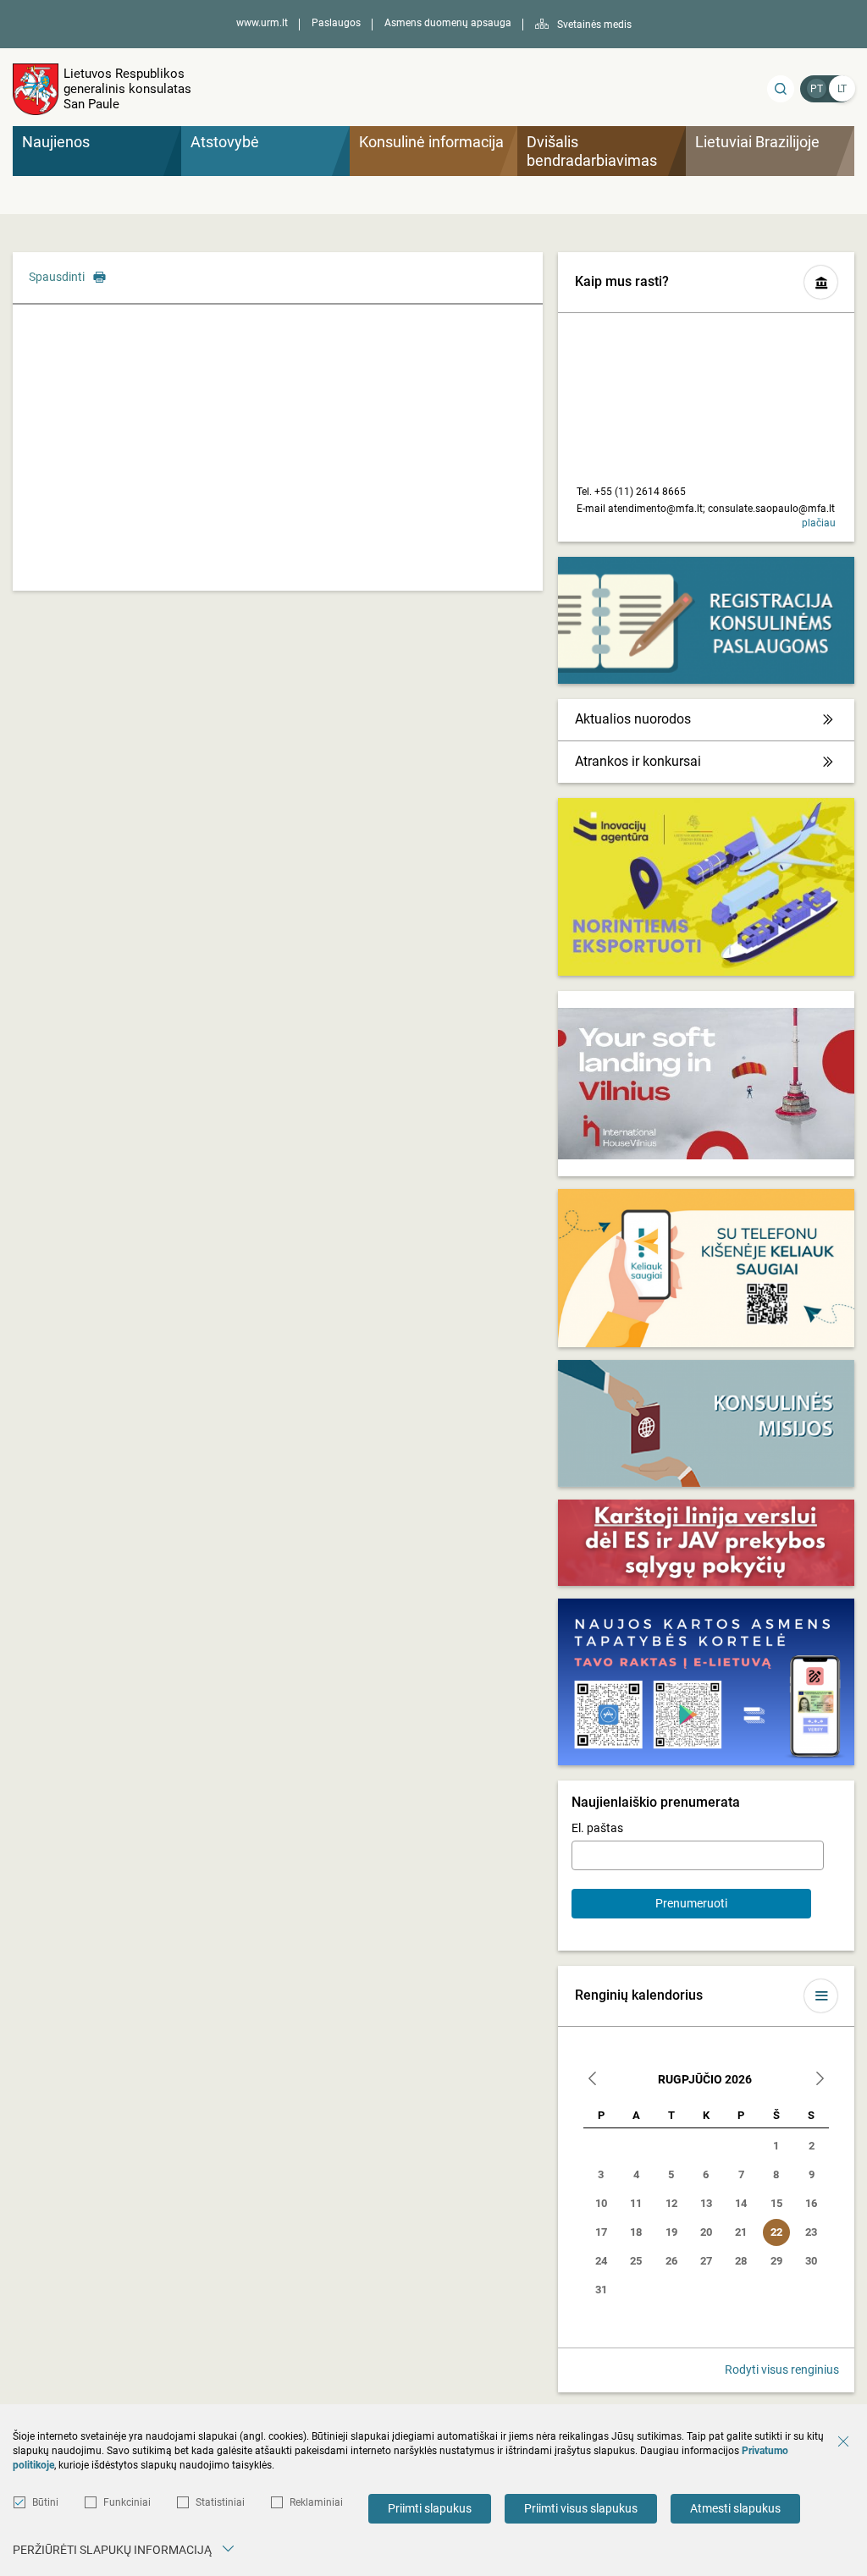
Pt (817, 89)
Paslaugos (336, 23)
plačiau (819, 523)
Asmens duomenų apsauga (448, 23)
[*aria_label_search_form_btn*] (781, 89)
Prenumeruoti (691, 1903)
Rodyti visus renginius (782, 2370)
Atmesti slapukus (735, 2508)
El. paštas (597, 1828)
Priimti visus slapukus (581, 2508)
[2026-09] (820, 2081)
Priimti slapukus (430, 2508)
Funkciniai (127, 2502)
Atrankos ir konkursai (638, 761)
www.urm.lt (262, 23)
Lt (842, 89)
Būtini (45, 2502)
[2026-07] (593, 2081)
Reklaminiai (316, 2502)
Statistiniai (220, 2502)
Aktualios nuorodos (633, 719)
